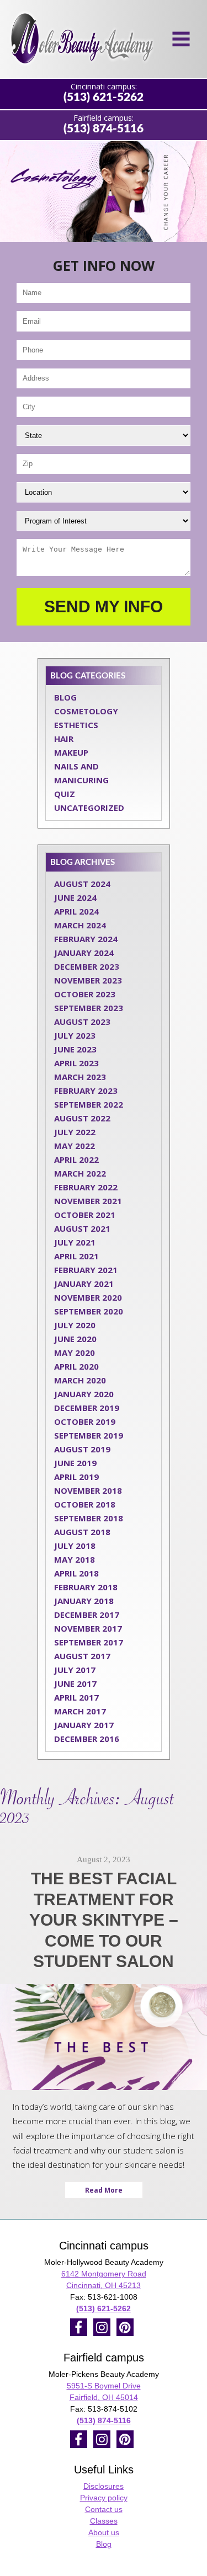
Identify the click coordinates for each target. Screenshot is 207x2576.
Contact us (104, 2509)
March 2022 (80, 1173)
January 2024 (84, 953)
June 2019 (75, 1463)
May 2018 (75, 1559)
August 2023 (82, 1022)
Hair (64, 739)
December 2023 (87, 966)
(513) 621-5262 (104, 97)
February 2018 (86, 1587)
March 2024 (80, 925)
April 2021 (76, 1256)
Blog (65, 697)
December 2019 (87, 1408)
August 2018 (82, 1532)
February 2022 (86, 1187)
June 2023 (75, 1049)
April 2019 (76, 1477)
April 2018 (76, 1573)
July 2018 (75, 1546)
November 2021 (88, 1201)
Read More (104, 2190)
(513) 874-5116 (104, 129)
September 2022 (89, 1104)
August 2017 (82, 1656)
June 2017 (75, 1684)
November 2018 (88, 1490)
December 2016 (87, 1739)
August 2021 (82, 1228)
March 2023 (80, 1077)
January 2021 (84, 1284)
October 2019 (85, 1421)
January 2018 (84, 1601)
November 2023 (88, 980)
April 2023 (76, 1063)
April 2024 (76, 911)
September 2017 (89, 1642)
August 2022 (82, 1118)
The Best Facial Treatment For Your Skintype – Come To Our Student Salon (104, 1920)
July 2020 (75, 1325)
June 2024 (75, 897)
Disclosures (104, 2486)
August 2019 (82, 1449)
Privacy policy (104, 2498)
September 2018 (89, 1518)
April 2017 (76, 1697)
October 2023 (85, 994)
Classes (104, 2521)
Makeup (71, 752)
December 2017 (87, 1615)
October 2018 (85, 1504)
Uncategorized (89, 808)
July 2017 (75, 1670)
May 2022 (75, 1146)
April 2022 (76, 1159)
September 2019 (89, 1435)
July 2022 (75, 1132)
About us (104, 2532)
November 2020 (88, 1297)
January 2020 (84, 1394)
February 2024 (86, 939)
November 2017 (88, 1628)
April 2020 (76, 1366)
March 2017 (80, 1711)
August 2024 (82, 884)
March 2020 (80, 1380)
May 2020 (75, 1353)
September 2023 (89, 1008)
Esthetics (76, 725)
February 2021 (86, 1270)
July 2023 (75, 1035)
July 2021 (75, 1242)
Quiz (65, 794)
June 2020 (75, 1339)
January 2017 (84, 1725)
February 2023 (86, 1091)
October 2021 (85, 1215)
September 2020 (89, 1311)
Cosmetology (86, 711)
